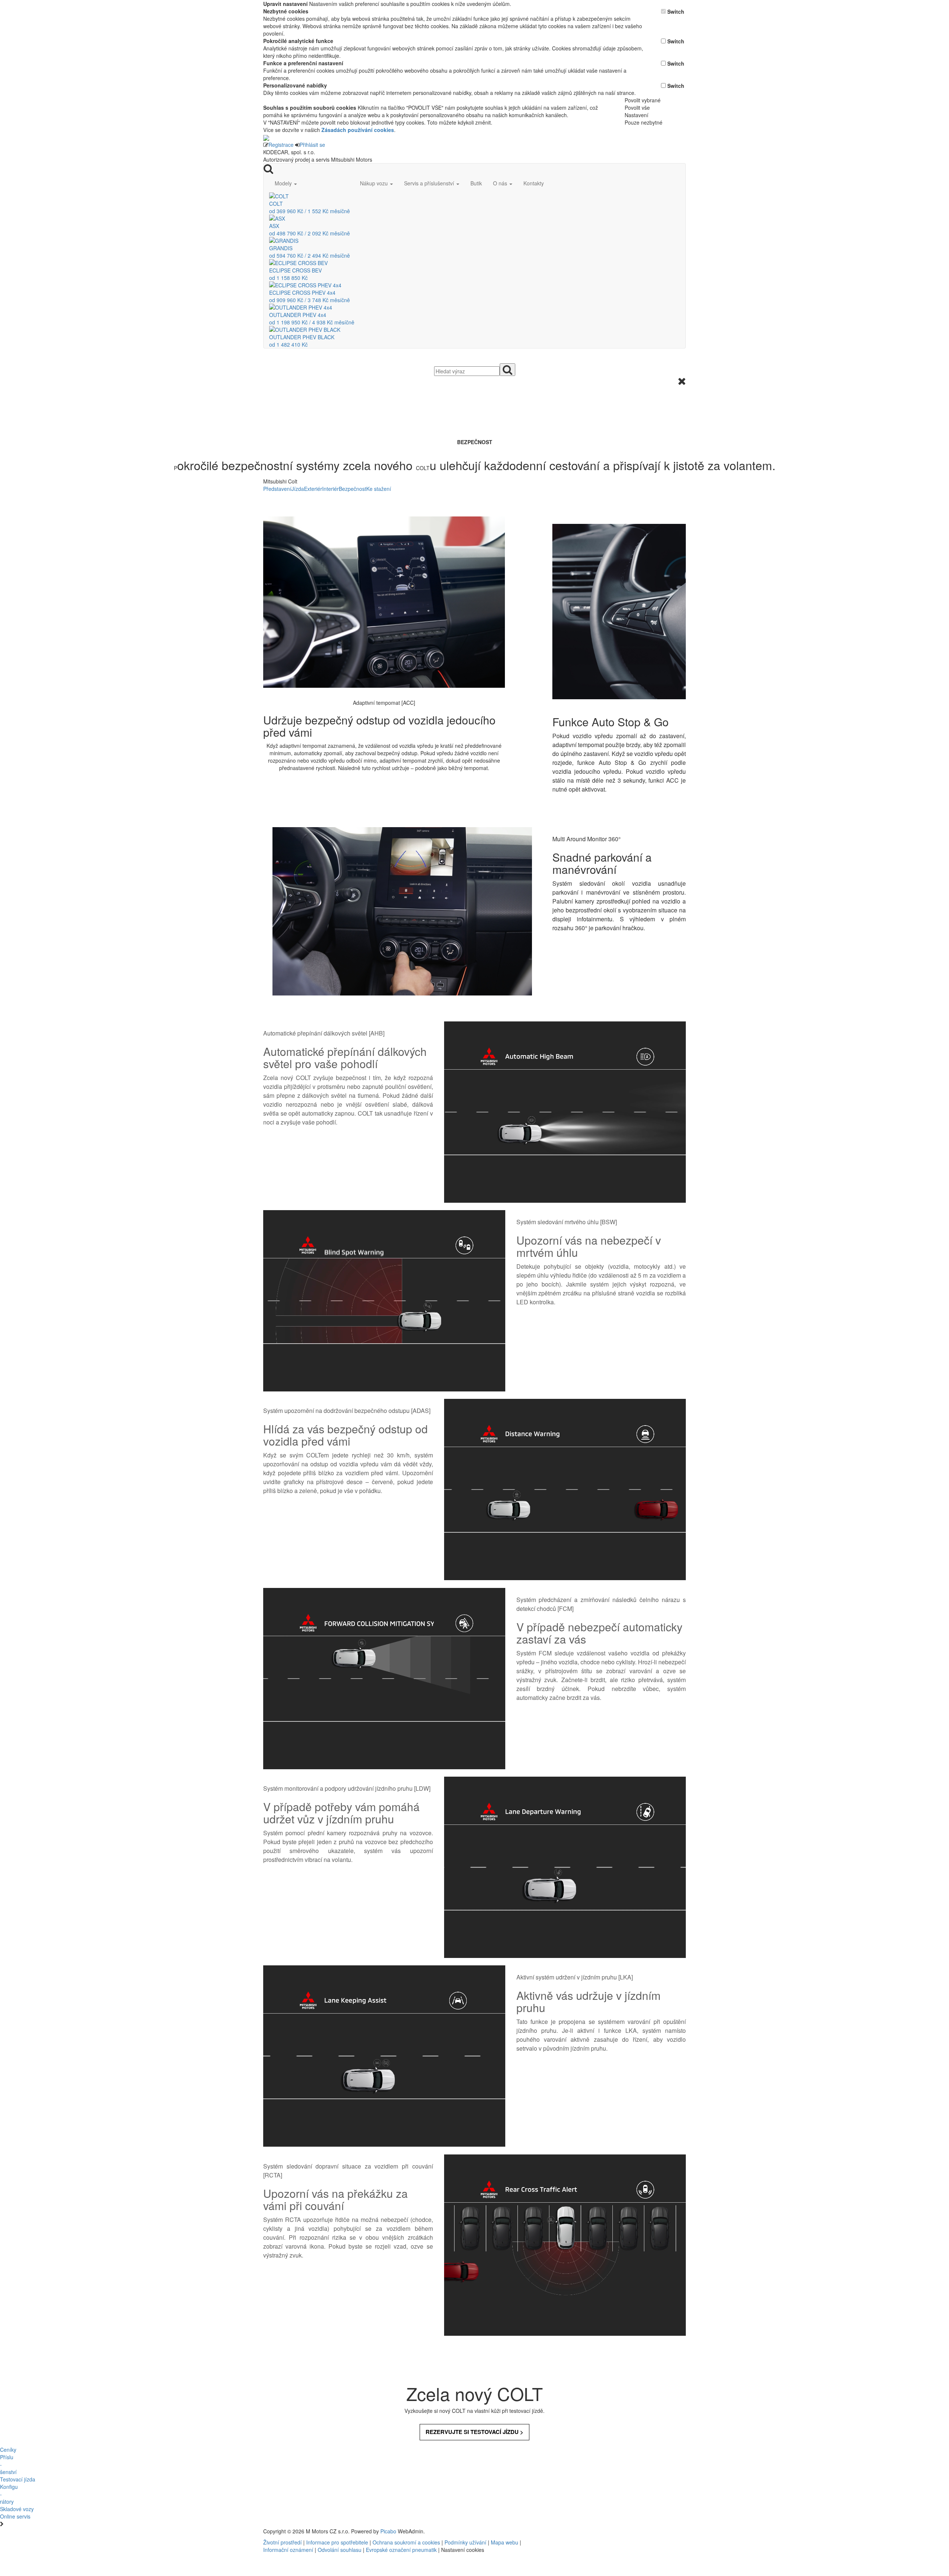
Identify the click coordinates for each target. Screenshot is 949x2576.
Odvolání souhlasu (340, 2550)
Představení (277, 489)
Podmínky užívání (465, 2542)
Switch (676, 11)
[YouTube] (592, 2531)
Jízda (298, 489)
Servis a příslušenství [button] (430, 183)
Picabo (388, 2531)
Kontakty (534, 183)
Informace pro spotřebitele (338, 2542)
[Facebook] (589, 2531)
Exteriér (313, 489)
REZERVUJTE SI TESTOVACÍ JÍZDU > (474, 2432)
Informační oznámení (288, 2550)
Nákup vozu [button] (375, 183)
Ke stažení (379, 489)
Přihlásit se (312, 145)
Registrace (281, 145)
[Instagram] (595, 2531)
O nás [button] (501, 183)
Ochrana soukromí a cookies (406, 2542)
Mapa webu (505, 2542)
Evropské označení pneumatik (401, 2550)
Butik (476, 183)
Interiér (330, 489)
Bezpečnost (353, 489)
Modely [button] (284, 183)
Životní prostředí (283, 2542)
